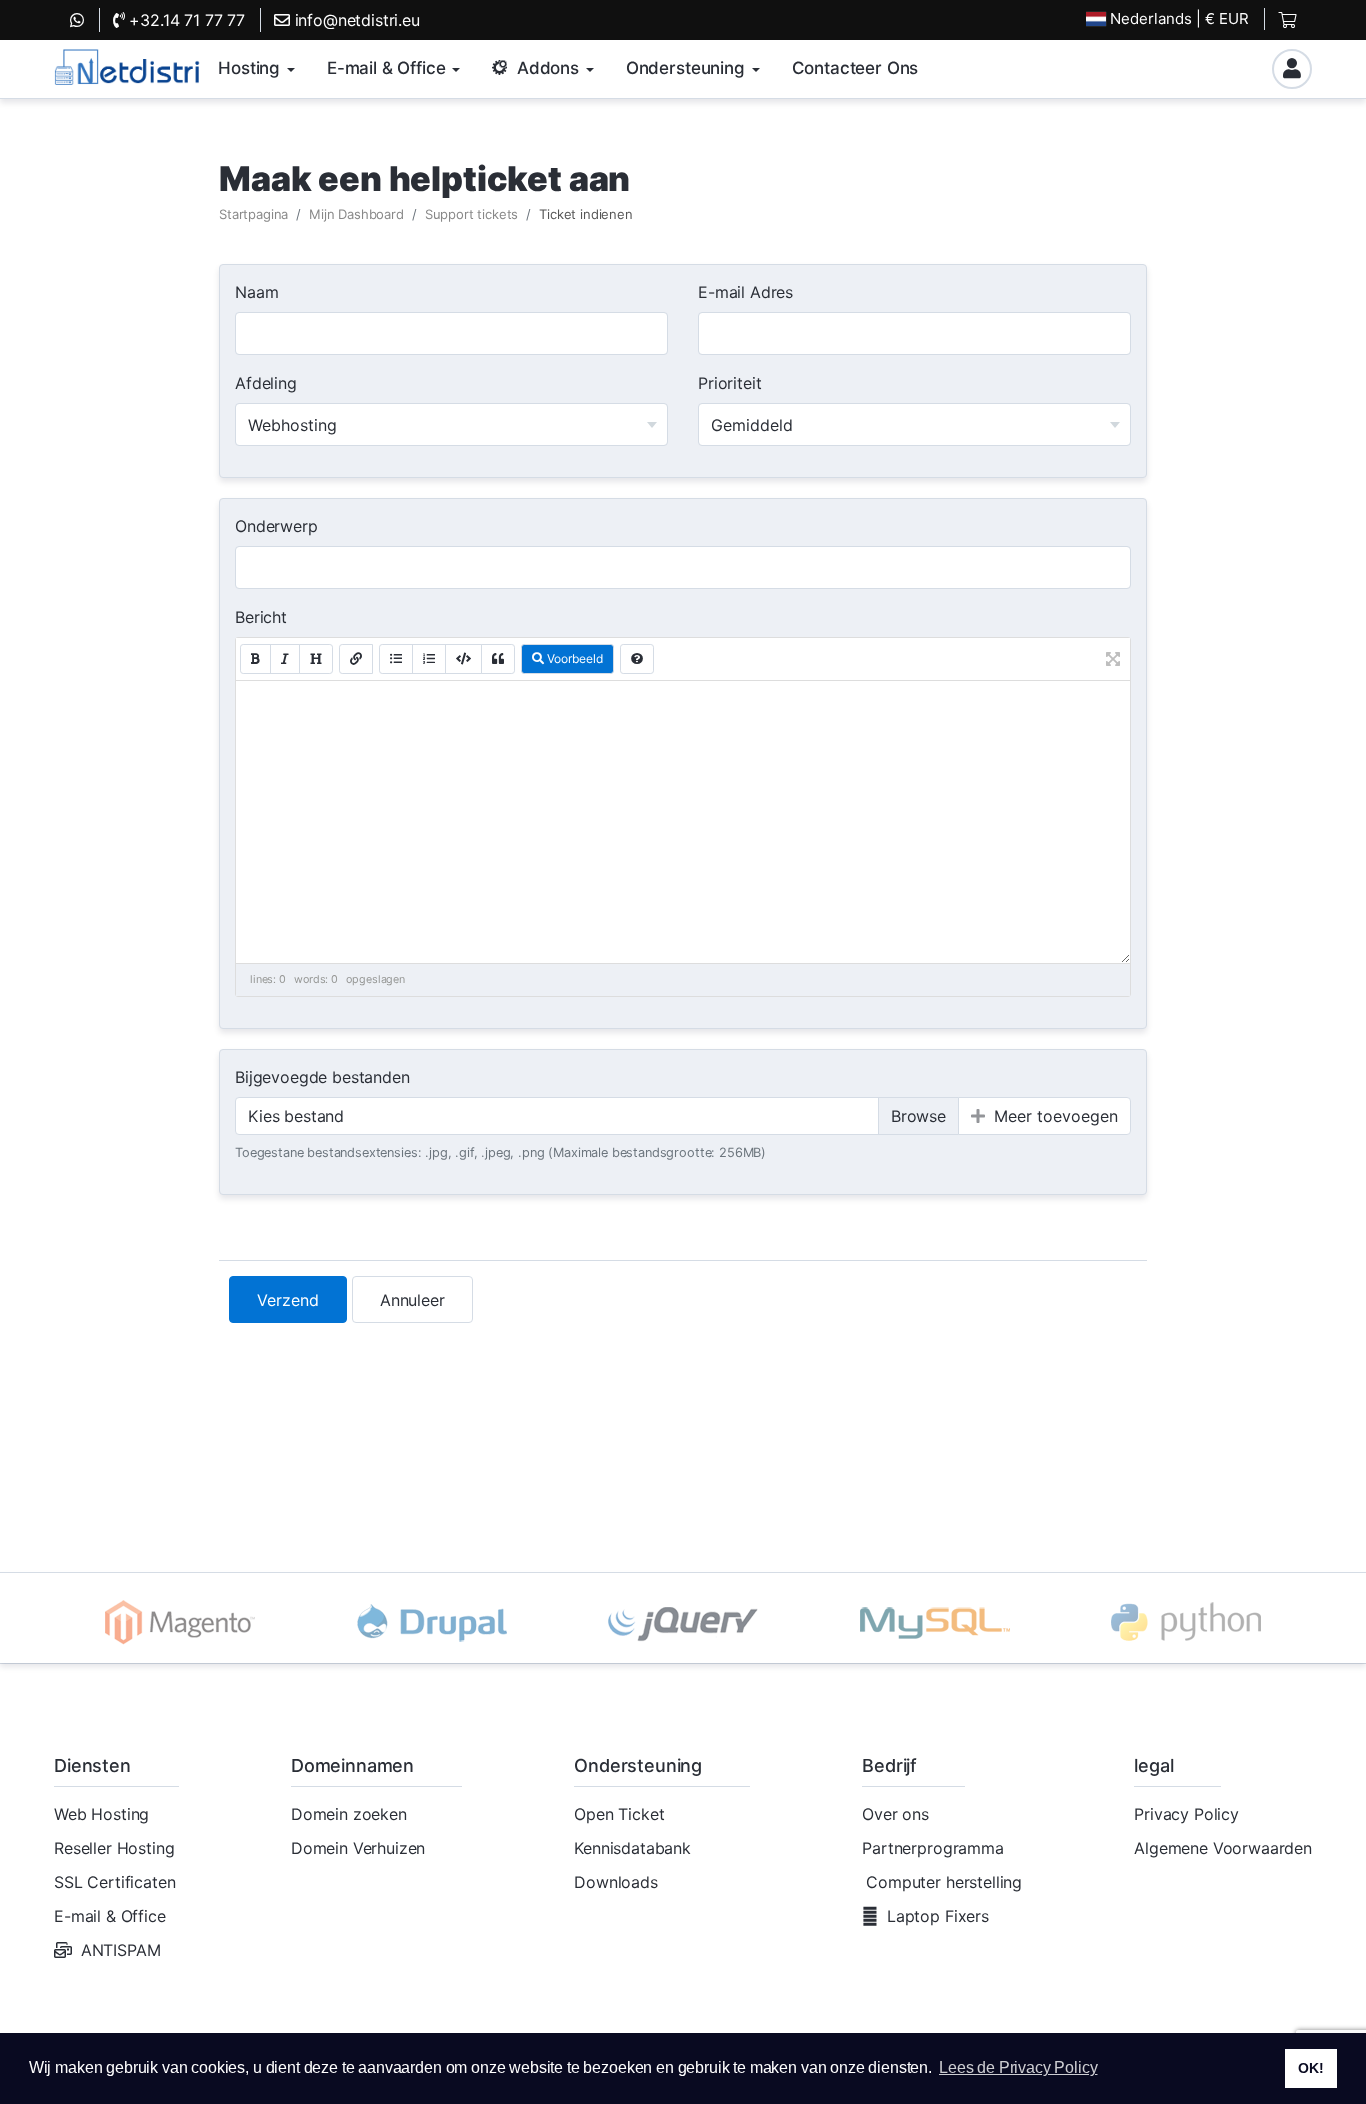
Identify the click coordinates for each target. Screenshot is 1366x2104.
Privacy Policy (1186, 1814)
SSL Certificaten (114, 1882)
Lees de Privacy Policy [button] (1018, 2067)
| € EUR (1179, 18)
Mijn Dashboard (356, 214)
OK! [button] (1311, 2068)
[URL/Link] (356, 659)
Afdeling (266, 383)
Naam (256, 292)
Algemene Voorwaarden (1223, 1848)
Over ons (895, 1814)
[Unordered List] (396, 659)
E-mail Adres (745, 292)
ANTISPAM (121, 1950)
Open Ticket (619, 1814)
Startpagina (253, 214)
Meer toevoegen (1053, 1116)
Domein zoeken (349, 1814)
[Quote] (498, 659)
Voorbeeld (573, 658)
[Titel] (316, 659)
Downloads (616, 1882)
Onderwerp (276, 526)
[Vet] (255, 659)
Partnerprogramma (932, 1848)
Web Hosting (101, 1814)
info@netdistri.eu (355, 20)
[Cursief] (285, 659)
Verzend (288, 1300)
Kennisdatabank (632, 1848)
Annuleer (412, 1300)
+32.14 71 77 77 (185, 20)
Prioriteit (729, 383)
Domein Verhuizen (358, 1848)
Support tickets (472, 214)
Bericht (261, 617)
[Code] (463, 659)
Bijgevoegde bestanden (322, 1077)
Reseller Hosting (114, 1848)
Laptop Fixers (938, 1916)
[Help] (637, 659)
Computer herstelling (944, 1882)
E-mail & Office (110, 1916)
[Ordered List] (429, 659)
